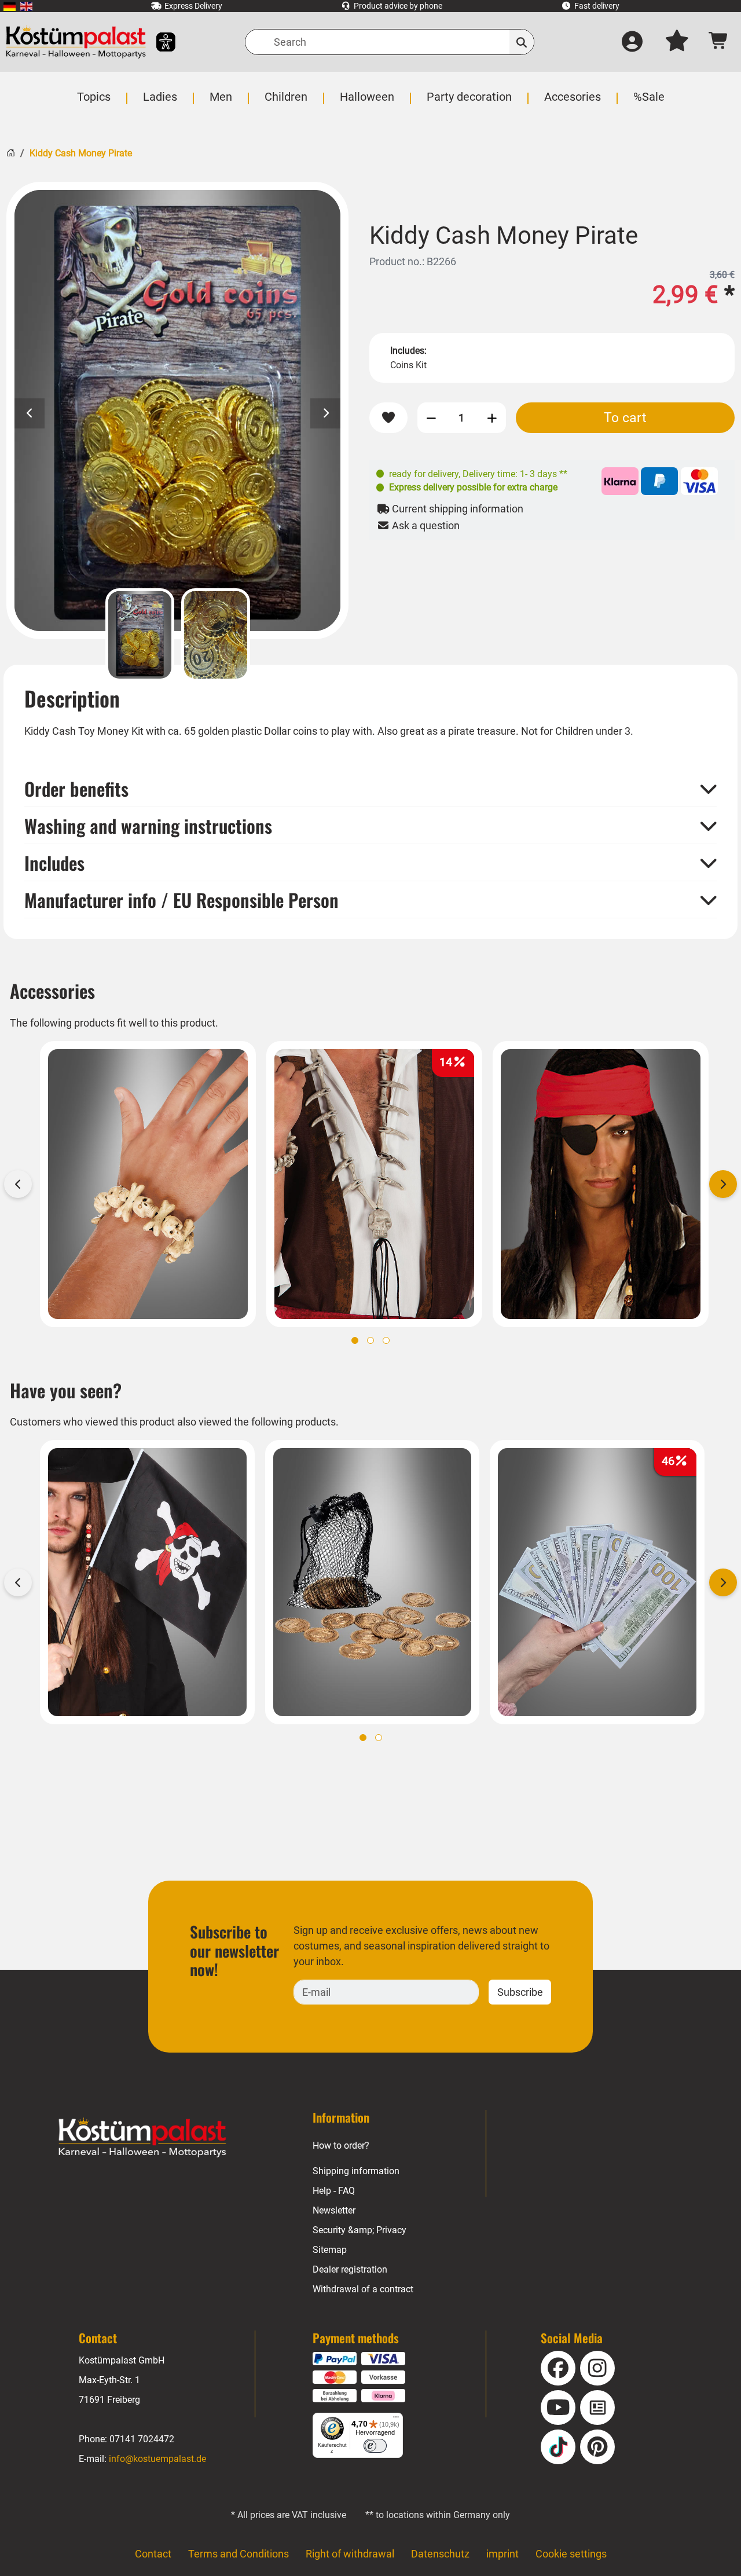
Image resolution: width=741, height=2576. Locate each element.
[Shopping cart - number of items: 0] (719, 42)
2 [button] (370, 1340)
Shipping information (356, 2171)
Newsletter (334, 2210)
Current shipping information (456, 509)
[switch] (375, 2446)
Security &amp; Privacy (360, 2230)
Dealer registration (350, 2269)
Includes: (408, 351)
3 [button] (386, 1340)
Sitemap (330, 2250)
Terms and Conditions (239, 2554)
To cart (625, 417)
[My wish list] (677, 42)
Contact (153, 2554)
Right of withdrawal (350, 2554)
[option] (177, 411)
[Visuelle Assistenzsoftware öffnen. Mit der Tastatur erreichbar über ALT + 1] (158, 42)
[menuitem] (10, 6)
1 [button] (355, 1340)
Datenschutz (440, 2554)
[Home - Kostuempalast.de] (142, 2138)
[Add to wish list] (388, 418)
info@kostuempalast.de (157, 2459)
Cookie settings (571, 2554)
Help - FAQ (334, 2191)
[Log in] (632, 42)
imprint (502, 2554)
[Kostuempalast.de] (76, 42)
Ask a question (425, 525)
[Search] (522, 42)
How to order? (341, 2146)
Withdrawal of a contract (363, 2289)
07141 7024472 (142, 2439)
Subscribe (520, 1992)
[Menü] (396, 2420)
